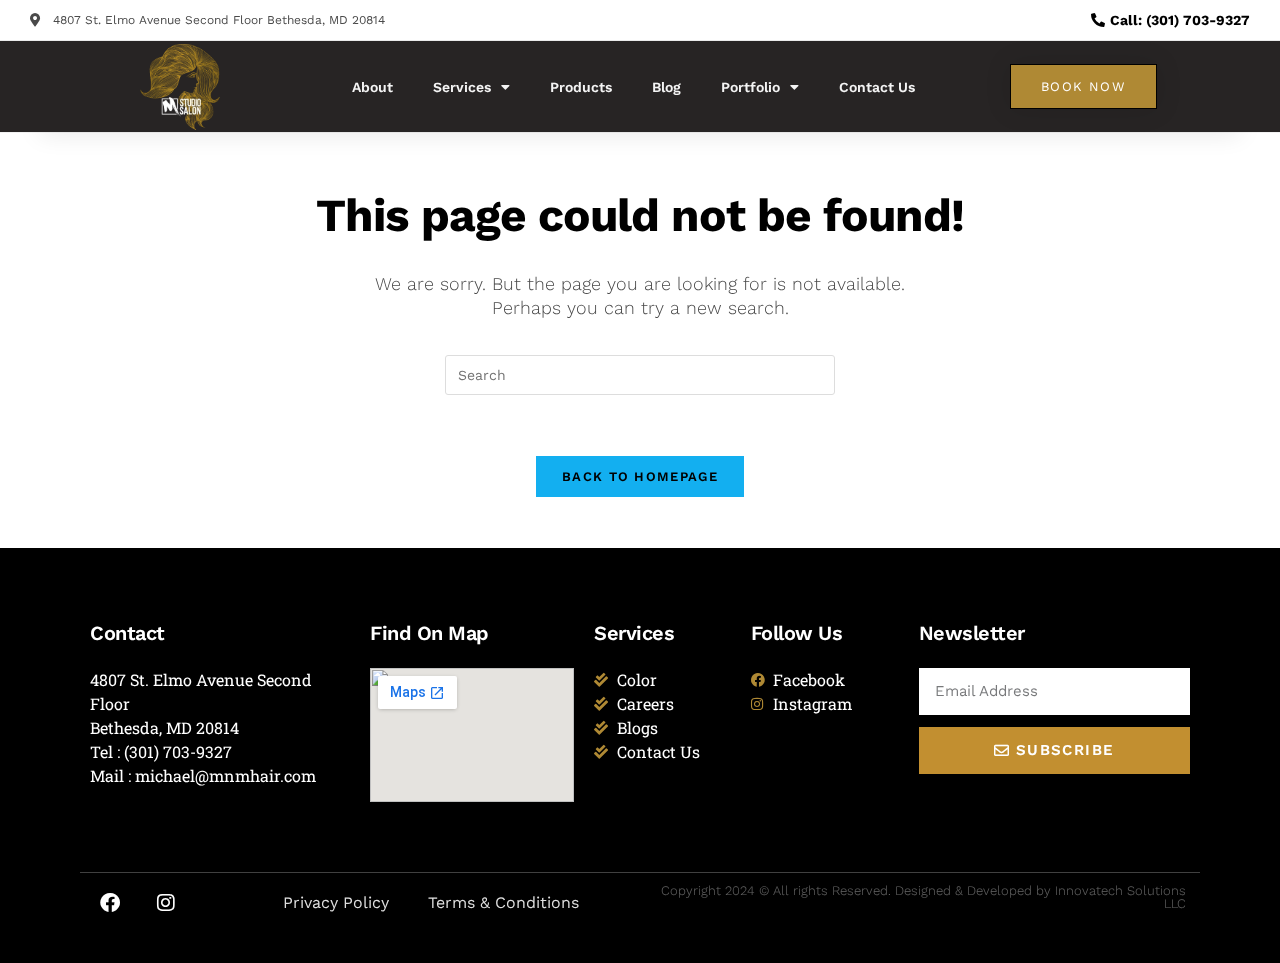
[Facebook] (110, 903)
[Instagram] (166, 903)
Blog (666, 87)
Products (581, 87)
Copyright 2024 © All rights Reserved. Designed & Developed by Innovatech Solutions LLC (923, 897)
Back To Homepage (640, 476)
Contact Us (877, 87)
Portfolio (750, 87)
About (372, 87)
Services (462, 87)
